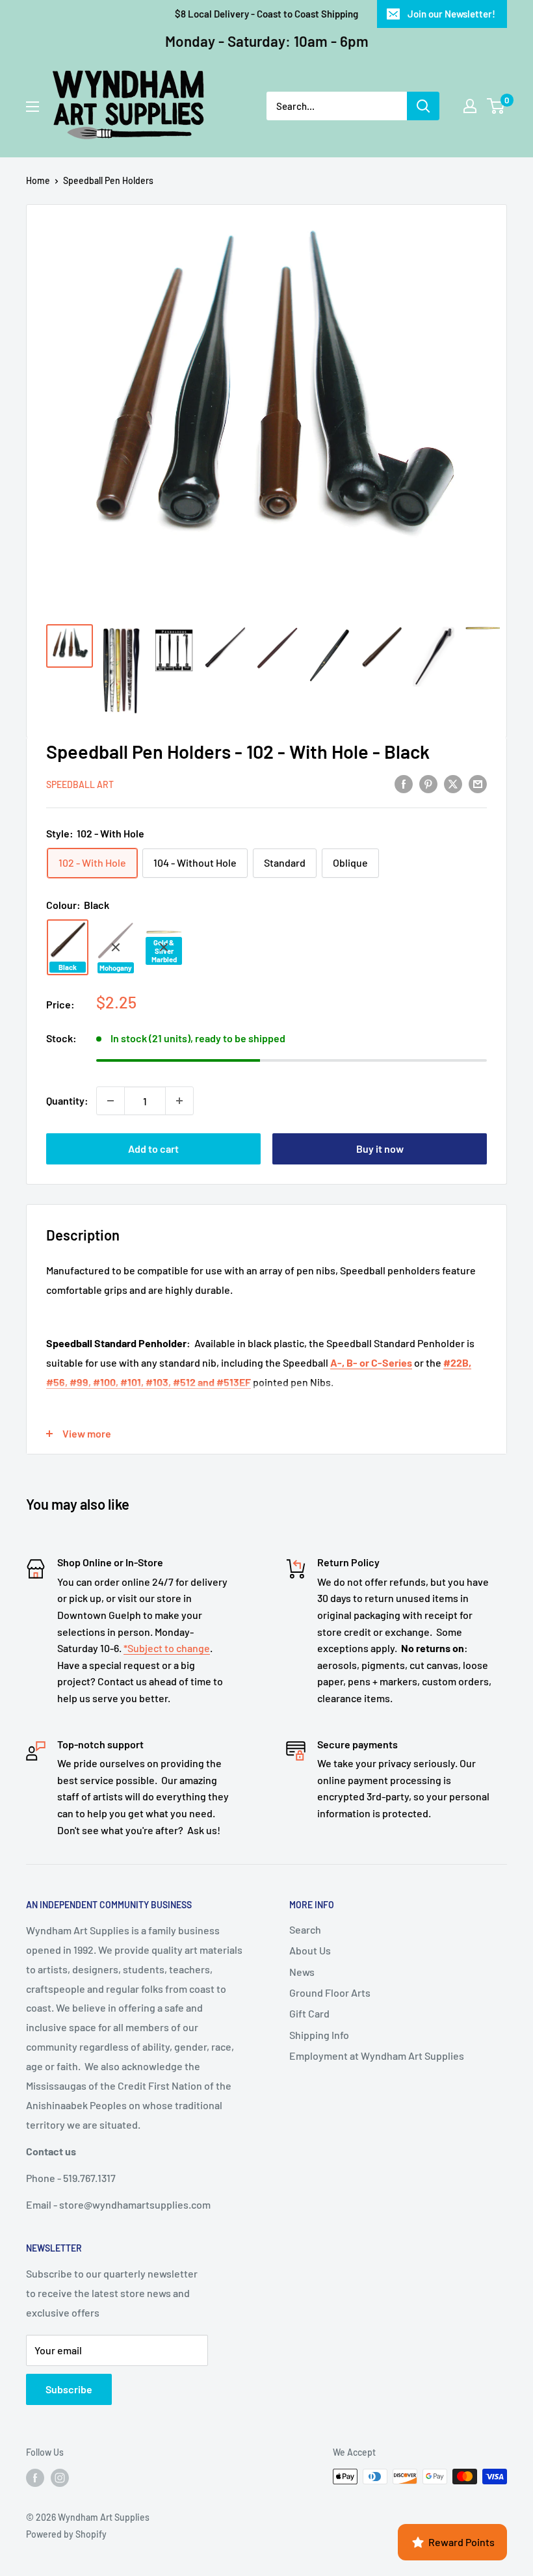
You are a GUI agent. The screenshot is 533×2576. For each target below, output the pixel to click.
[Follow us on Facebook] (35, 2478)
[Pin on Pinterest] (428, 783)
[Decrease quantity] (110, 1101)
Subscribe (69, 2389)
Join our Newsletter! (451, 14)
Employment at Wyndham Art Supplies (377, 2056)
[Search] (423, 106)
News (302, 1972)
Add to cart (153, 1149)
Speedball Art (80, 784)
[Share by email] (478, 783)
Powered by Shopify (66, 2534)
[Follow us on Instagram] (60, 2478)
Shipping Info (319, 2035)
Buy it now (380, 1149)
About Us (310, 1950)
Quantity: (67, 1100)
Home (38, 180)
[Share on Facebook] (404, 783)
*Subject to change (167, 1648)
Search (305, 1929)
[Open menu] (32, 107)
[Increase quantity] (179, 1101)
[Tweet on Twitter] (453, 783)
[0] (496, 106)
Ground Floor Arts (330, 1992)
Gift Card (309, 2013)
